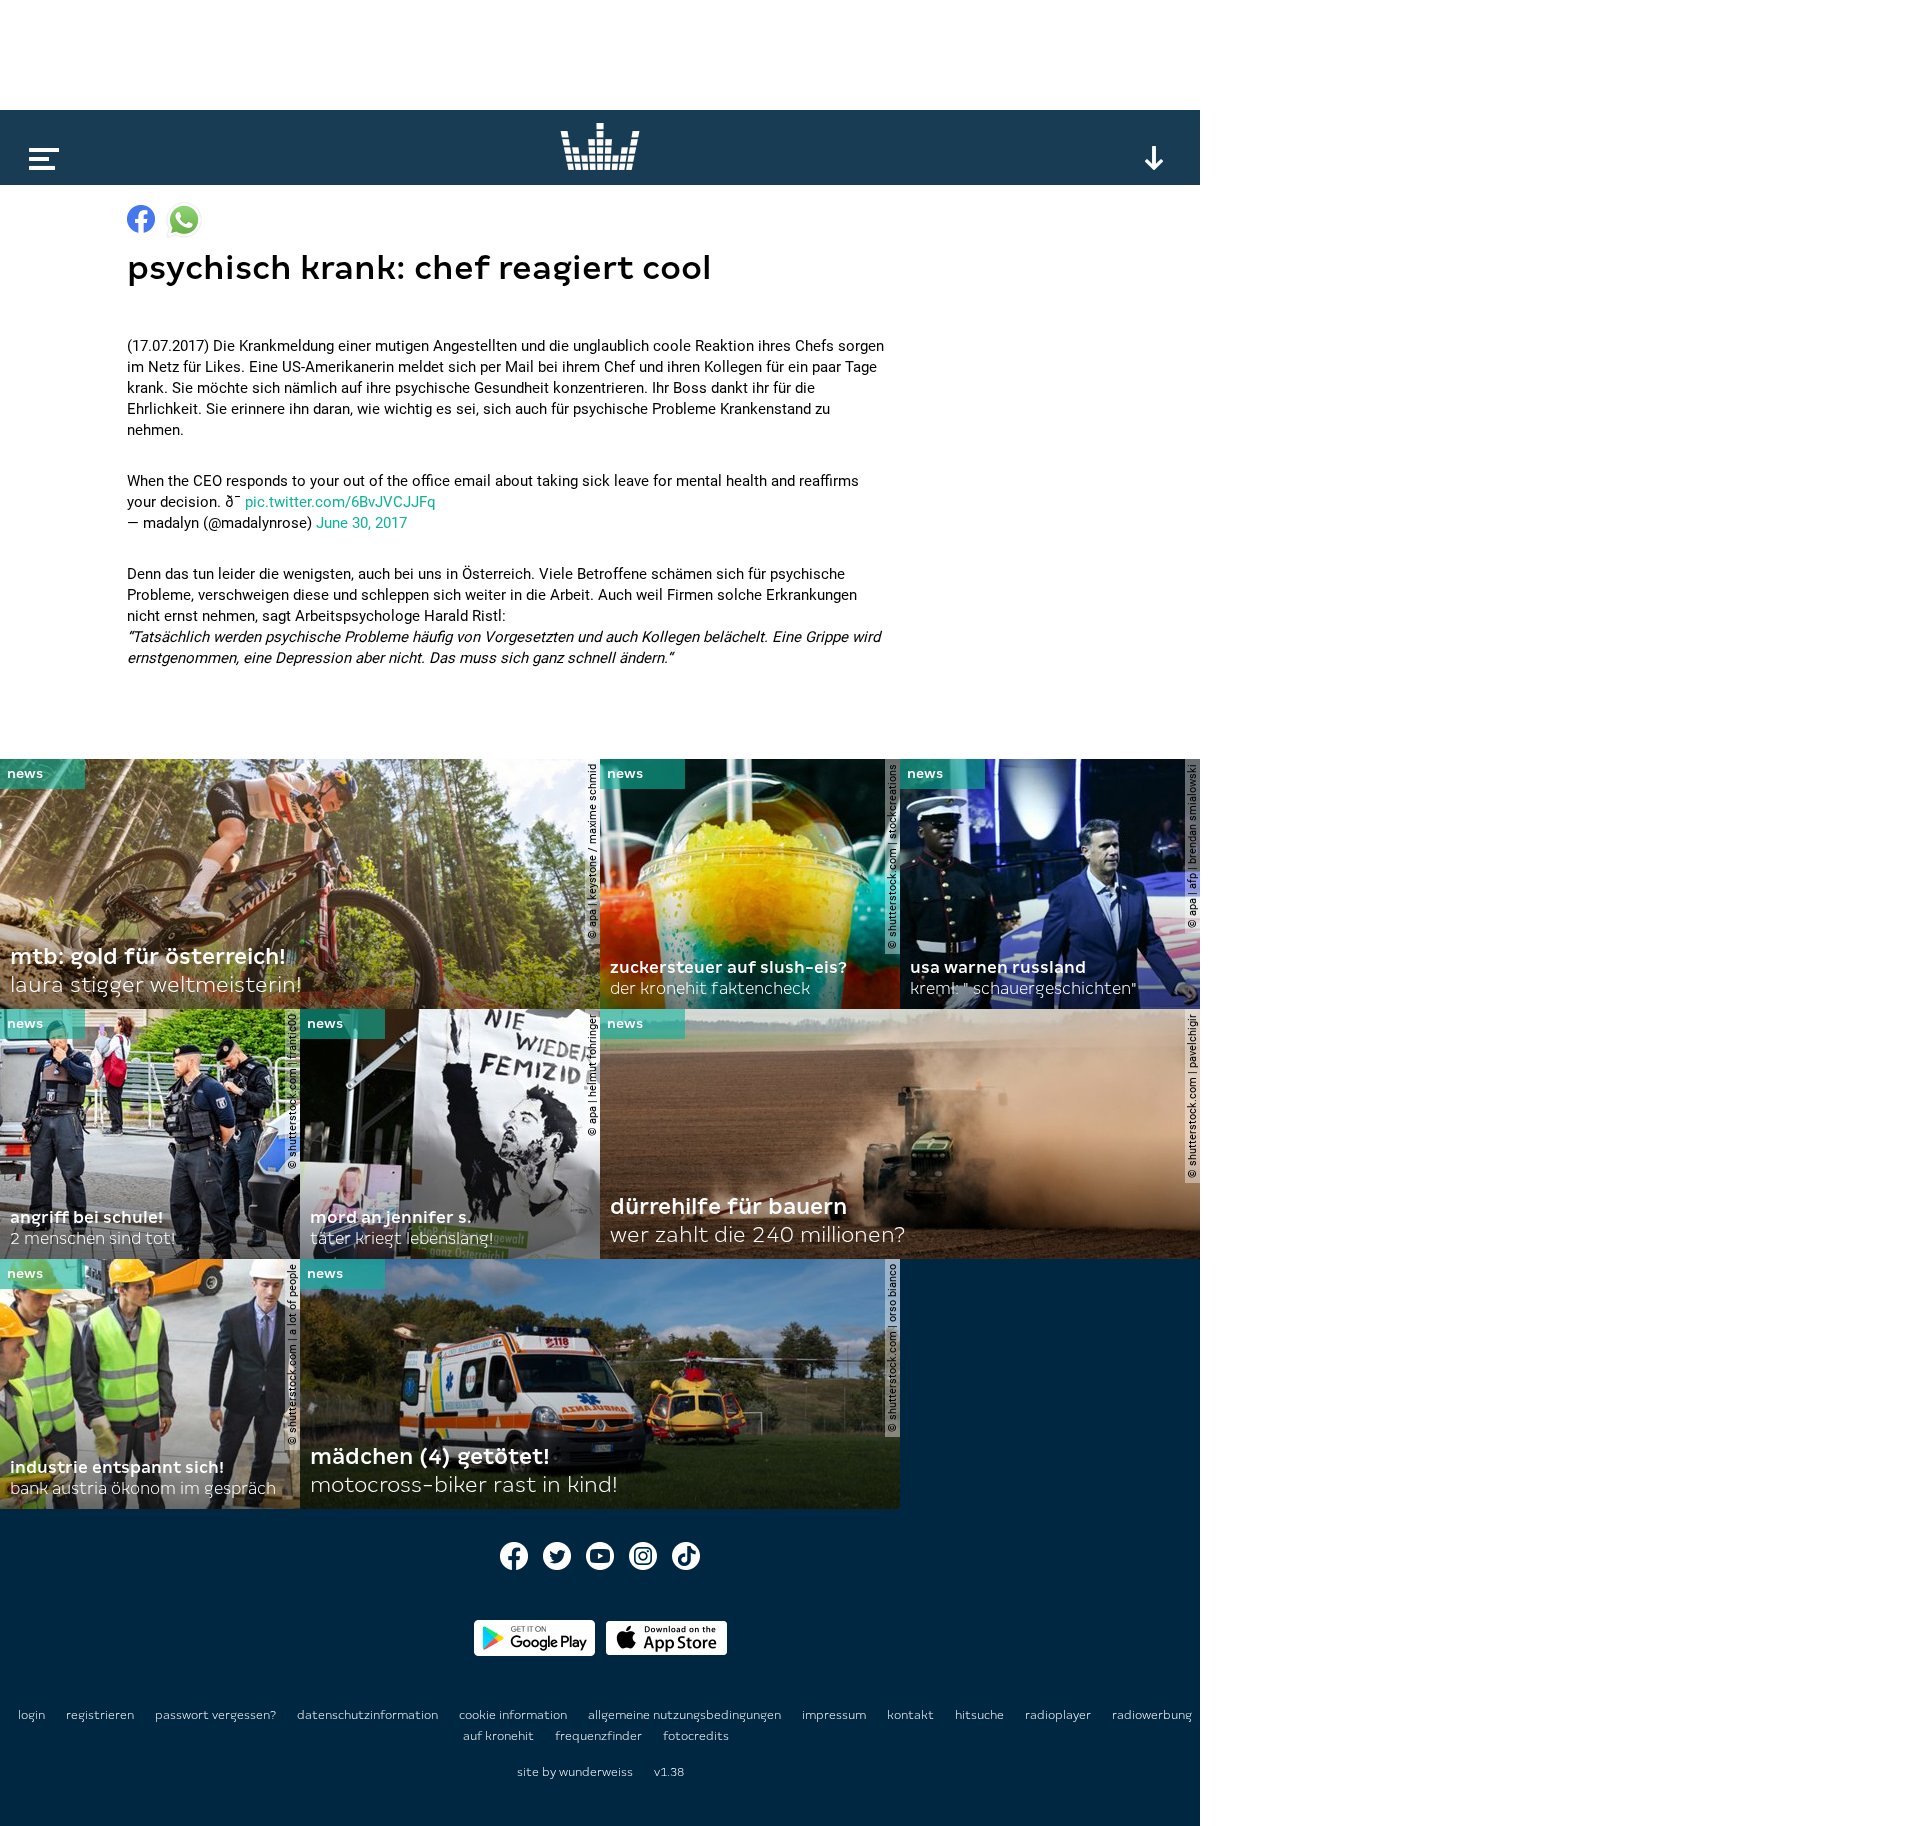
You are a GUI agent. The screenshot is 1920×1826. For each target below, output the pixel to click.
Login (31, 1715)
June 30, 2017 (361, 523)
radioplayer (1059, 1715)
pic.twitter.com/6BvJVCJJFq (340, 502)
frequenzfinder (600, 1736)
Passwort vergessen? (215, 1715)
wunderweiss (596, 1772)
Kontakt (912, 1715)
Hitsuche (981, 1715)
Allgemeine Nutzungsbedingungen (686, 1715)
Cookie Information (514, 1715)
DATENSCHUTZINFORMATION (369, 1715)
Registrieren (100, 1715)
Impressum (835, 1715)
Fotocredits (696, 1736)
